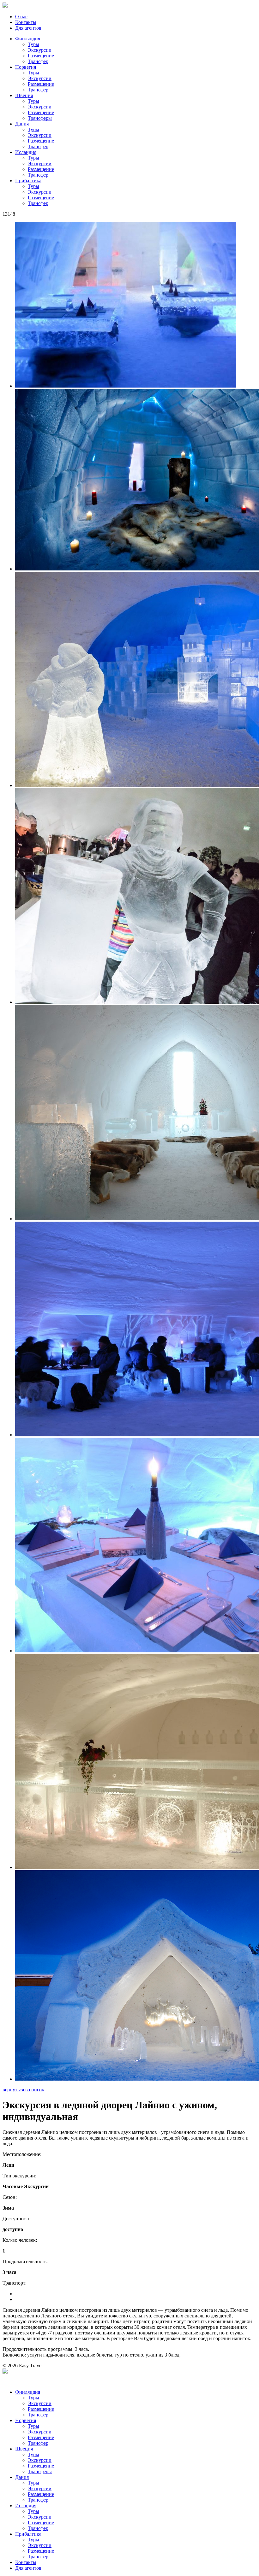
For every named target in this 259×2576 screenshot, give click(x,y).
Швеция (24, 95)
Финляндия (28, 39)
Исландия (26, 152)
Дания (22, 124)
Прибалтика (28, 181)
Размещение (41, 56)
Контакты (26, 22)
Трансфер (38, 61)
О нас (21, 17)
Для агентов (28, 28)
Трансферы (40, 118)
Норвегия (26, 67)
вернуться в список (23, 2090)
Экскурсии (40, 50)
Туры (33, 44)
